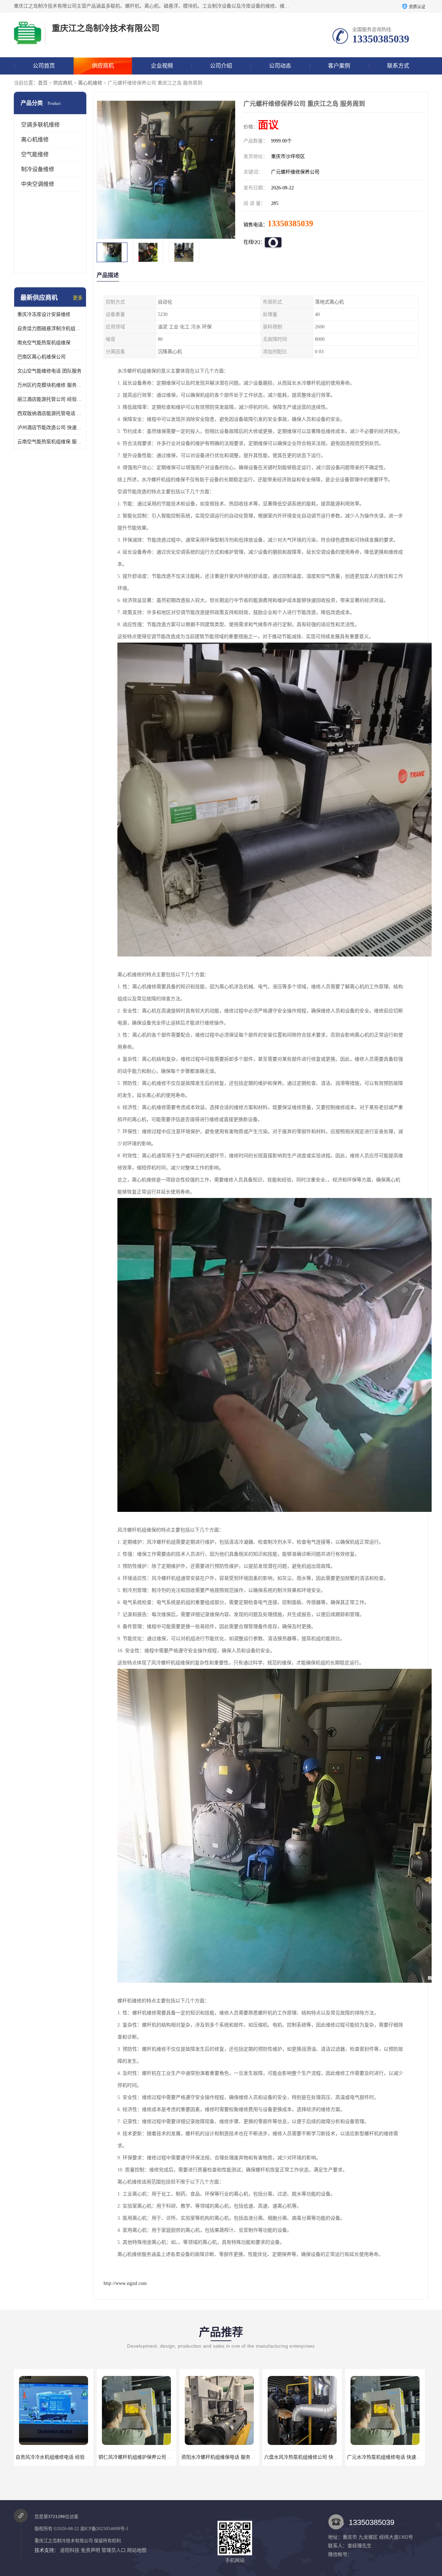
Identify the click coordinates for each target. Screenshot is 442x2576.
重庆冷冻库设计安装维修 (44, 314)
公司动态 (280, 66)
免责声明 (90, 2550)
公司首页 (44, 66)
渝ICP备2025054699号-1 (104, 2529)
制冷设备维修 (38, 169)
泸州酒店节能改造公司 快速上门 (50, 428)
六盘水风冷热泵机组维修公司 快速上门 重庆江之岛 (153, 2457)
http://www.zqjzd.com (125, 2283)
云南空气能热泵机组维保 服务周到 (50, 442)
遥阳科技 (70, 2550)
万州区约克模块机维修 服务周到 (50, 385)
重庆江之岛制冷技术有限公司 (64, 2541)
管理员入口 (114, 2550)
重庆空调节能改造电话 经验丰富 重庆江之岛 (394, 2457)
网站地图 (137, 2550)
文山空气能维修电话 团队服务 (49, 371)
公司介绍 (221, 66)
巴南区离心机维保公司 (41, 357)
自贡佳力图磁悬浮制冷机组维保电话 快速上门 (50, 329)
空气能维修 (35, 154)
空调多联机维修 (40, 125)
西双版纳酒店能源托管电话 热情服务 (50, 413)
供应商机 (103, 66)
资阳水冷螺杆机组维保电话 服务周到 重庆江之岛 (68, 2457)
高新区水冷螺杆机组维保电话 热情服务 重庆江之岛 (319, 2457)
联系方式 (398, 66)
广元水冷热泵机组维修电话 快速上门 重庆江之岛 (233, 2457)
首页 (43, 83)
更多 (78, 298)
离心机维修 (90, 83)
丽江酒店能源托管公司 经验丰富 (50, 399)
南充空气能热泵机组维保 (44, 343)
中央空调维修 (38, 184)
